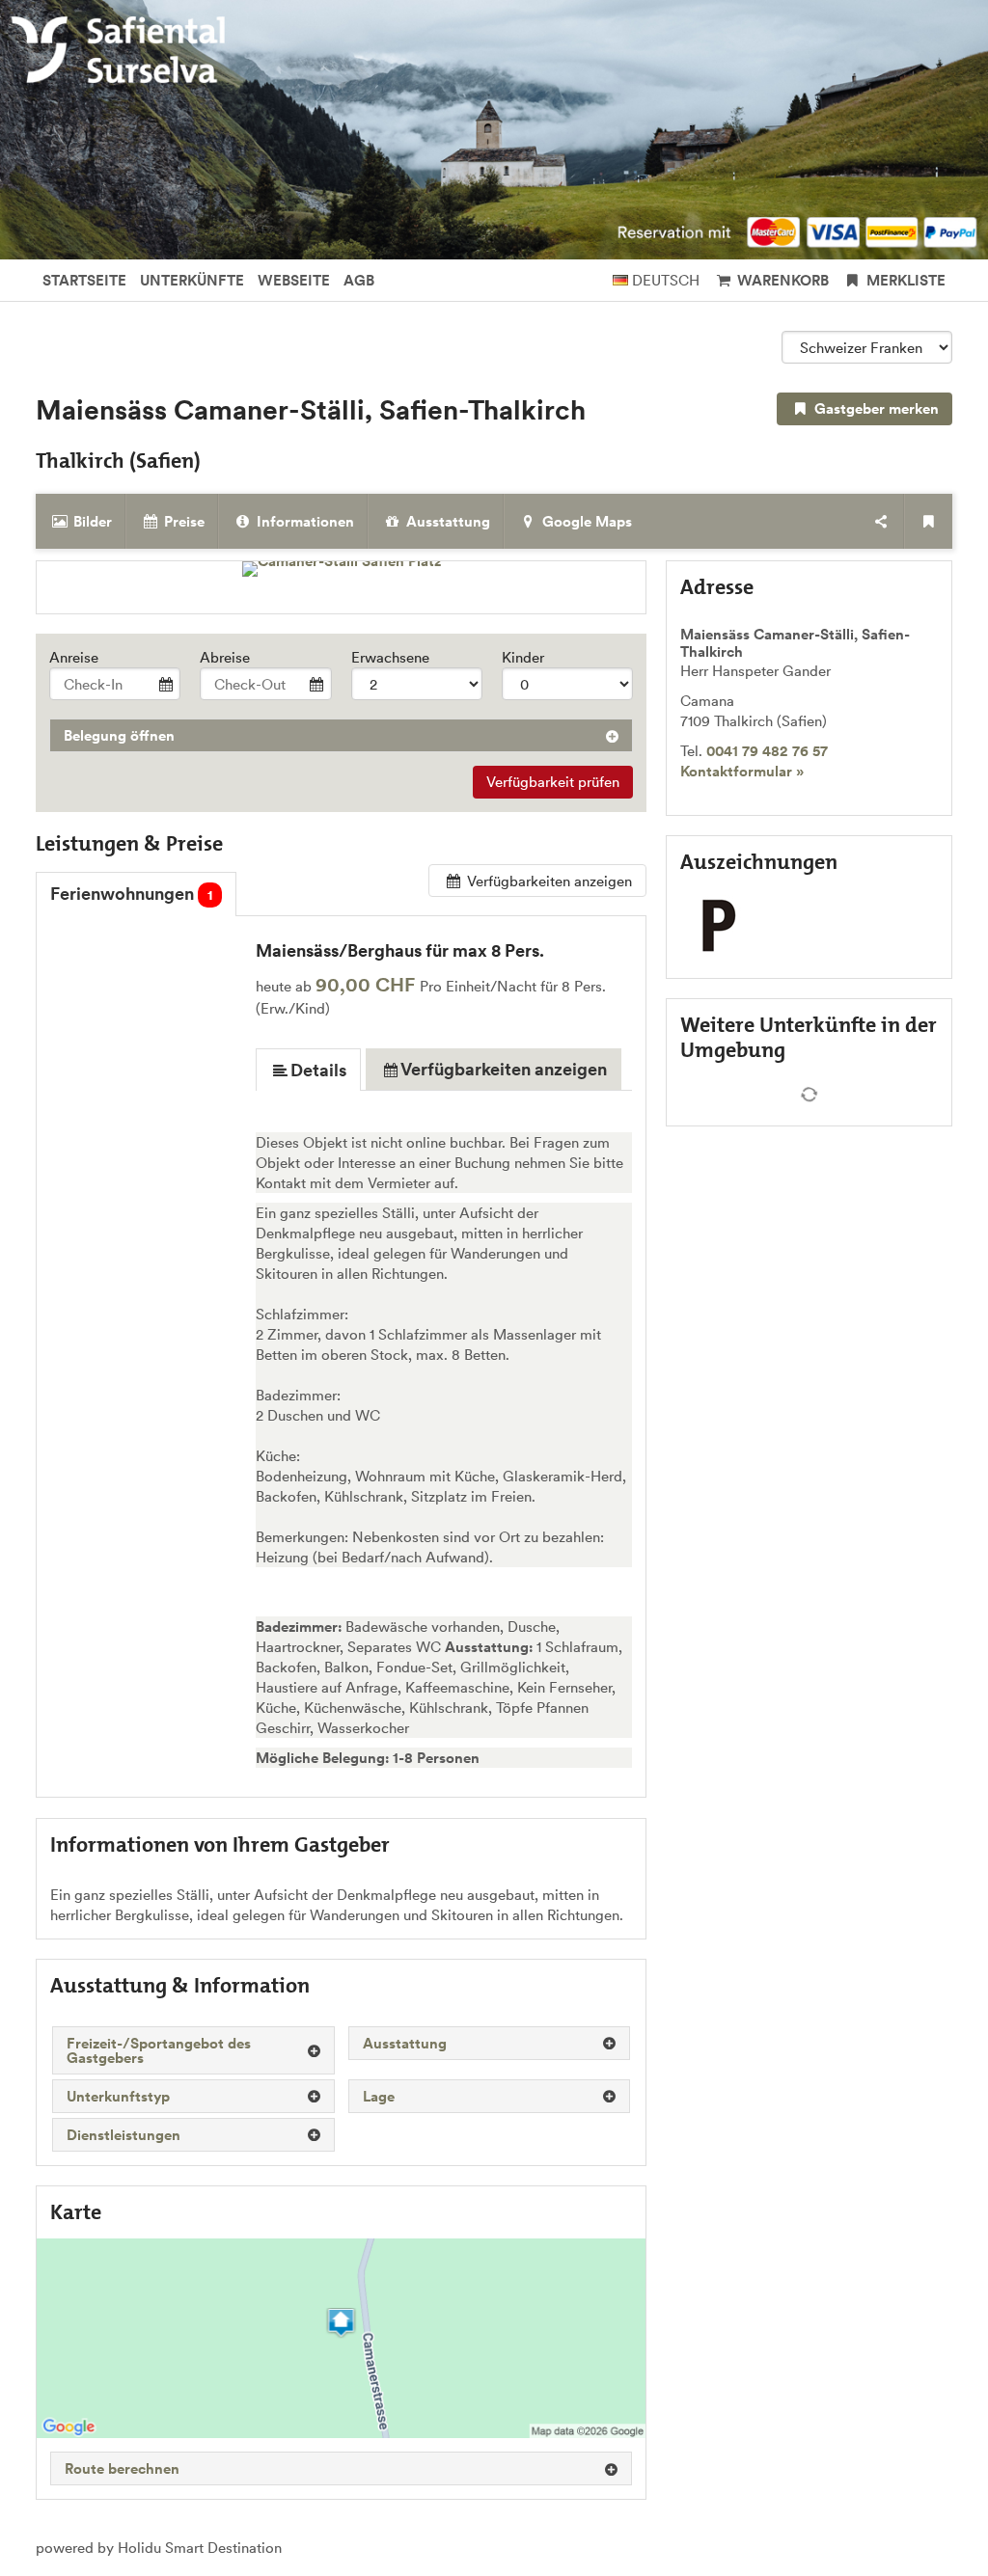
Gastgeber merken (875, 408)
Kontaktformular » (742, 771)
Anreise (74, 657)
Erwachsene (390, 657)
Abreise (225, 657)
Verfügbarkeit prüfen (553, 782)
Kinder (523, 657)
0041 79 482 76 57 (767, 751)
